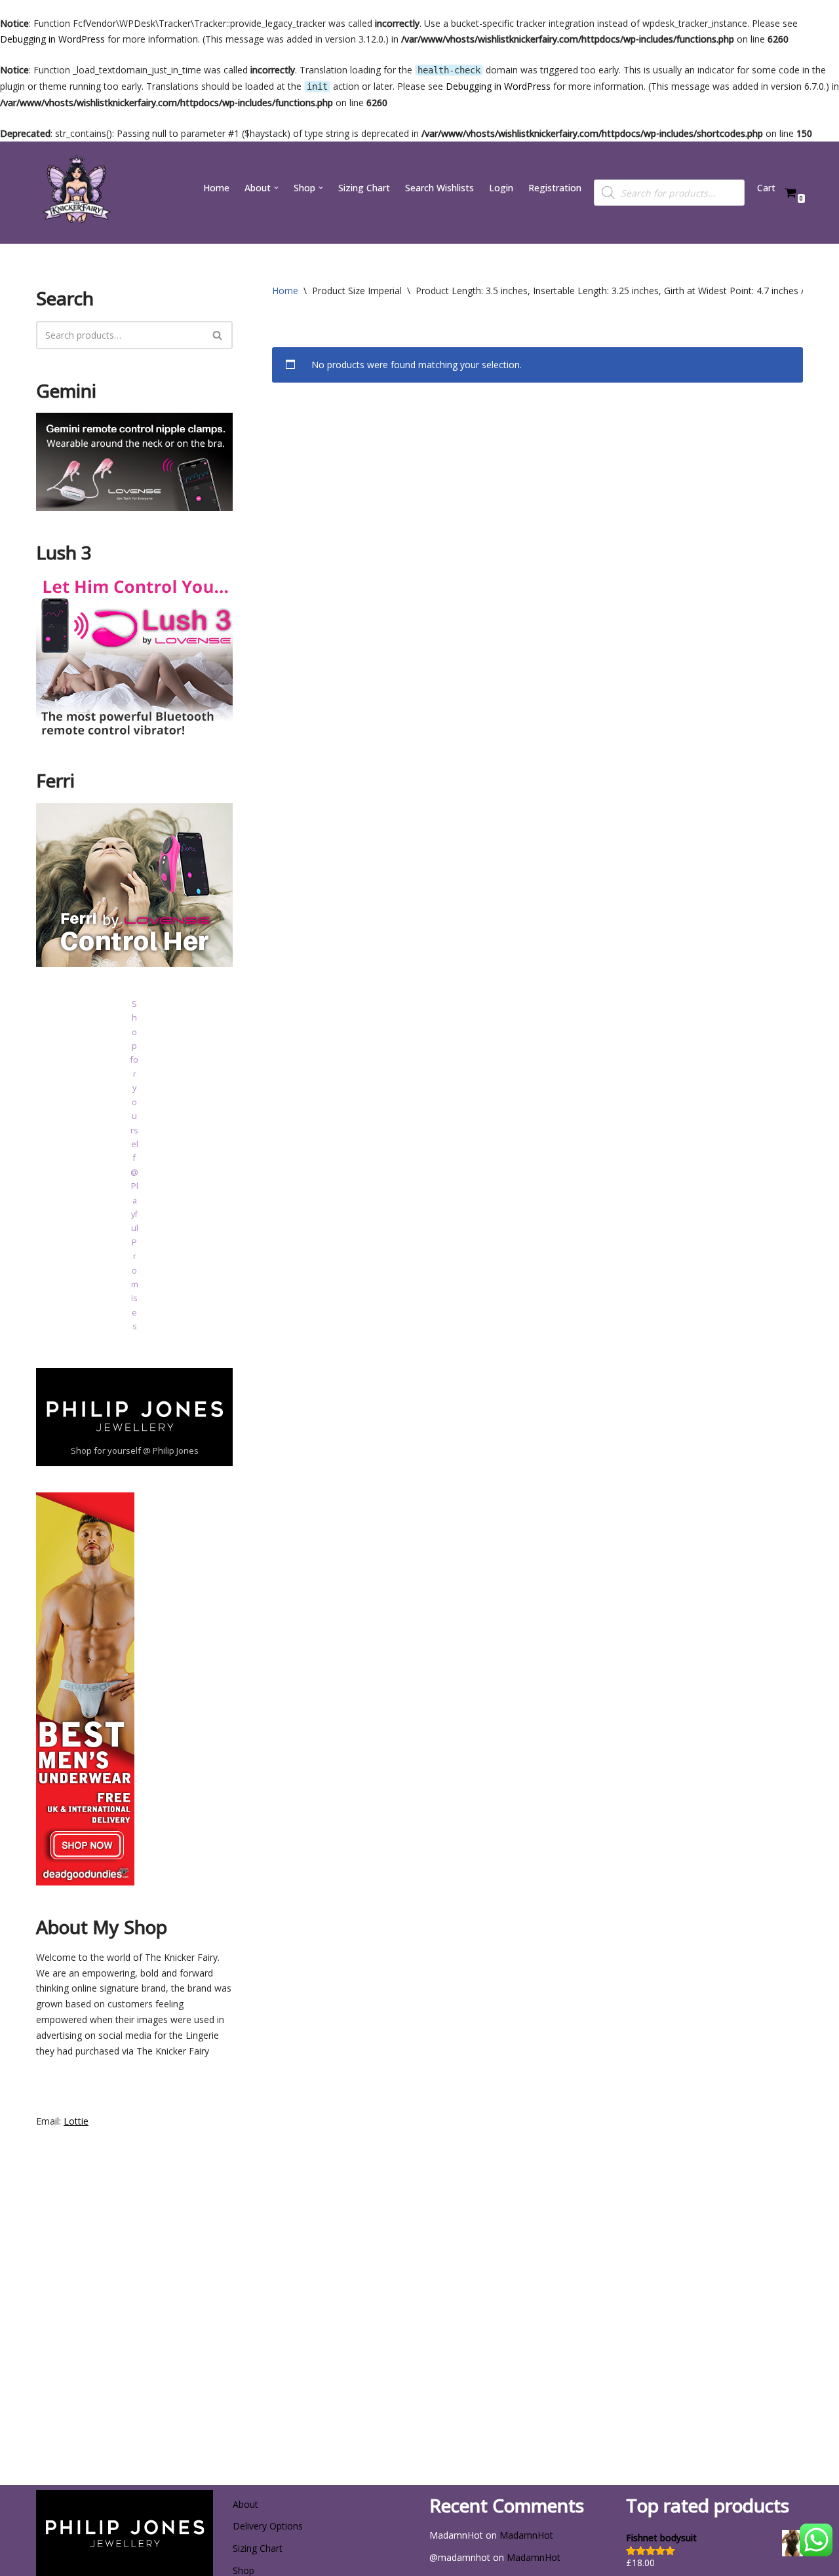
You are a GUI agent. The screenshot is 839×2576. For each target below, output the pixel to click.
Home (216, 188)
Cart (766, 188)
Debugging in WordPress (52, 39)
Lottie (76, 2121)
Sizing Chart (364, 188)
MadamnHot (526, 2535)
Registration (555, 188)
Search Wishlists (439, 188)
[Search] (218, 335)
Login (501, 188)
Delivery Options (268, 2526)
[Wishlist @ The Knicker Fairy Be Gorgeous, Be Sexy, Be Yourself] (75, 193)
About (245, 2504)
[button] (276, 188)
